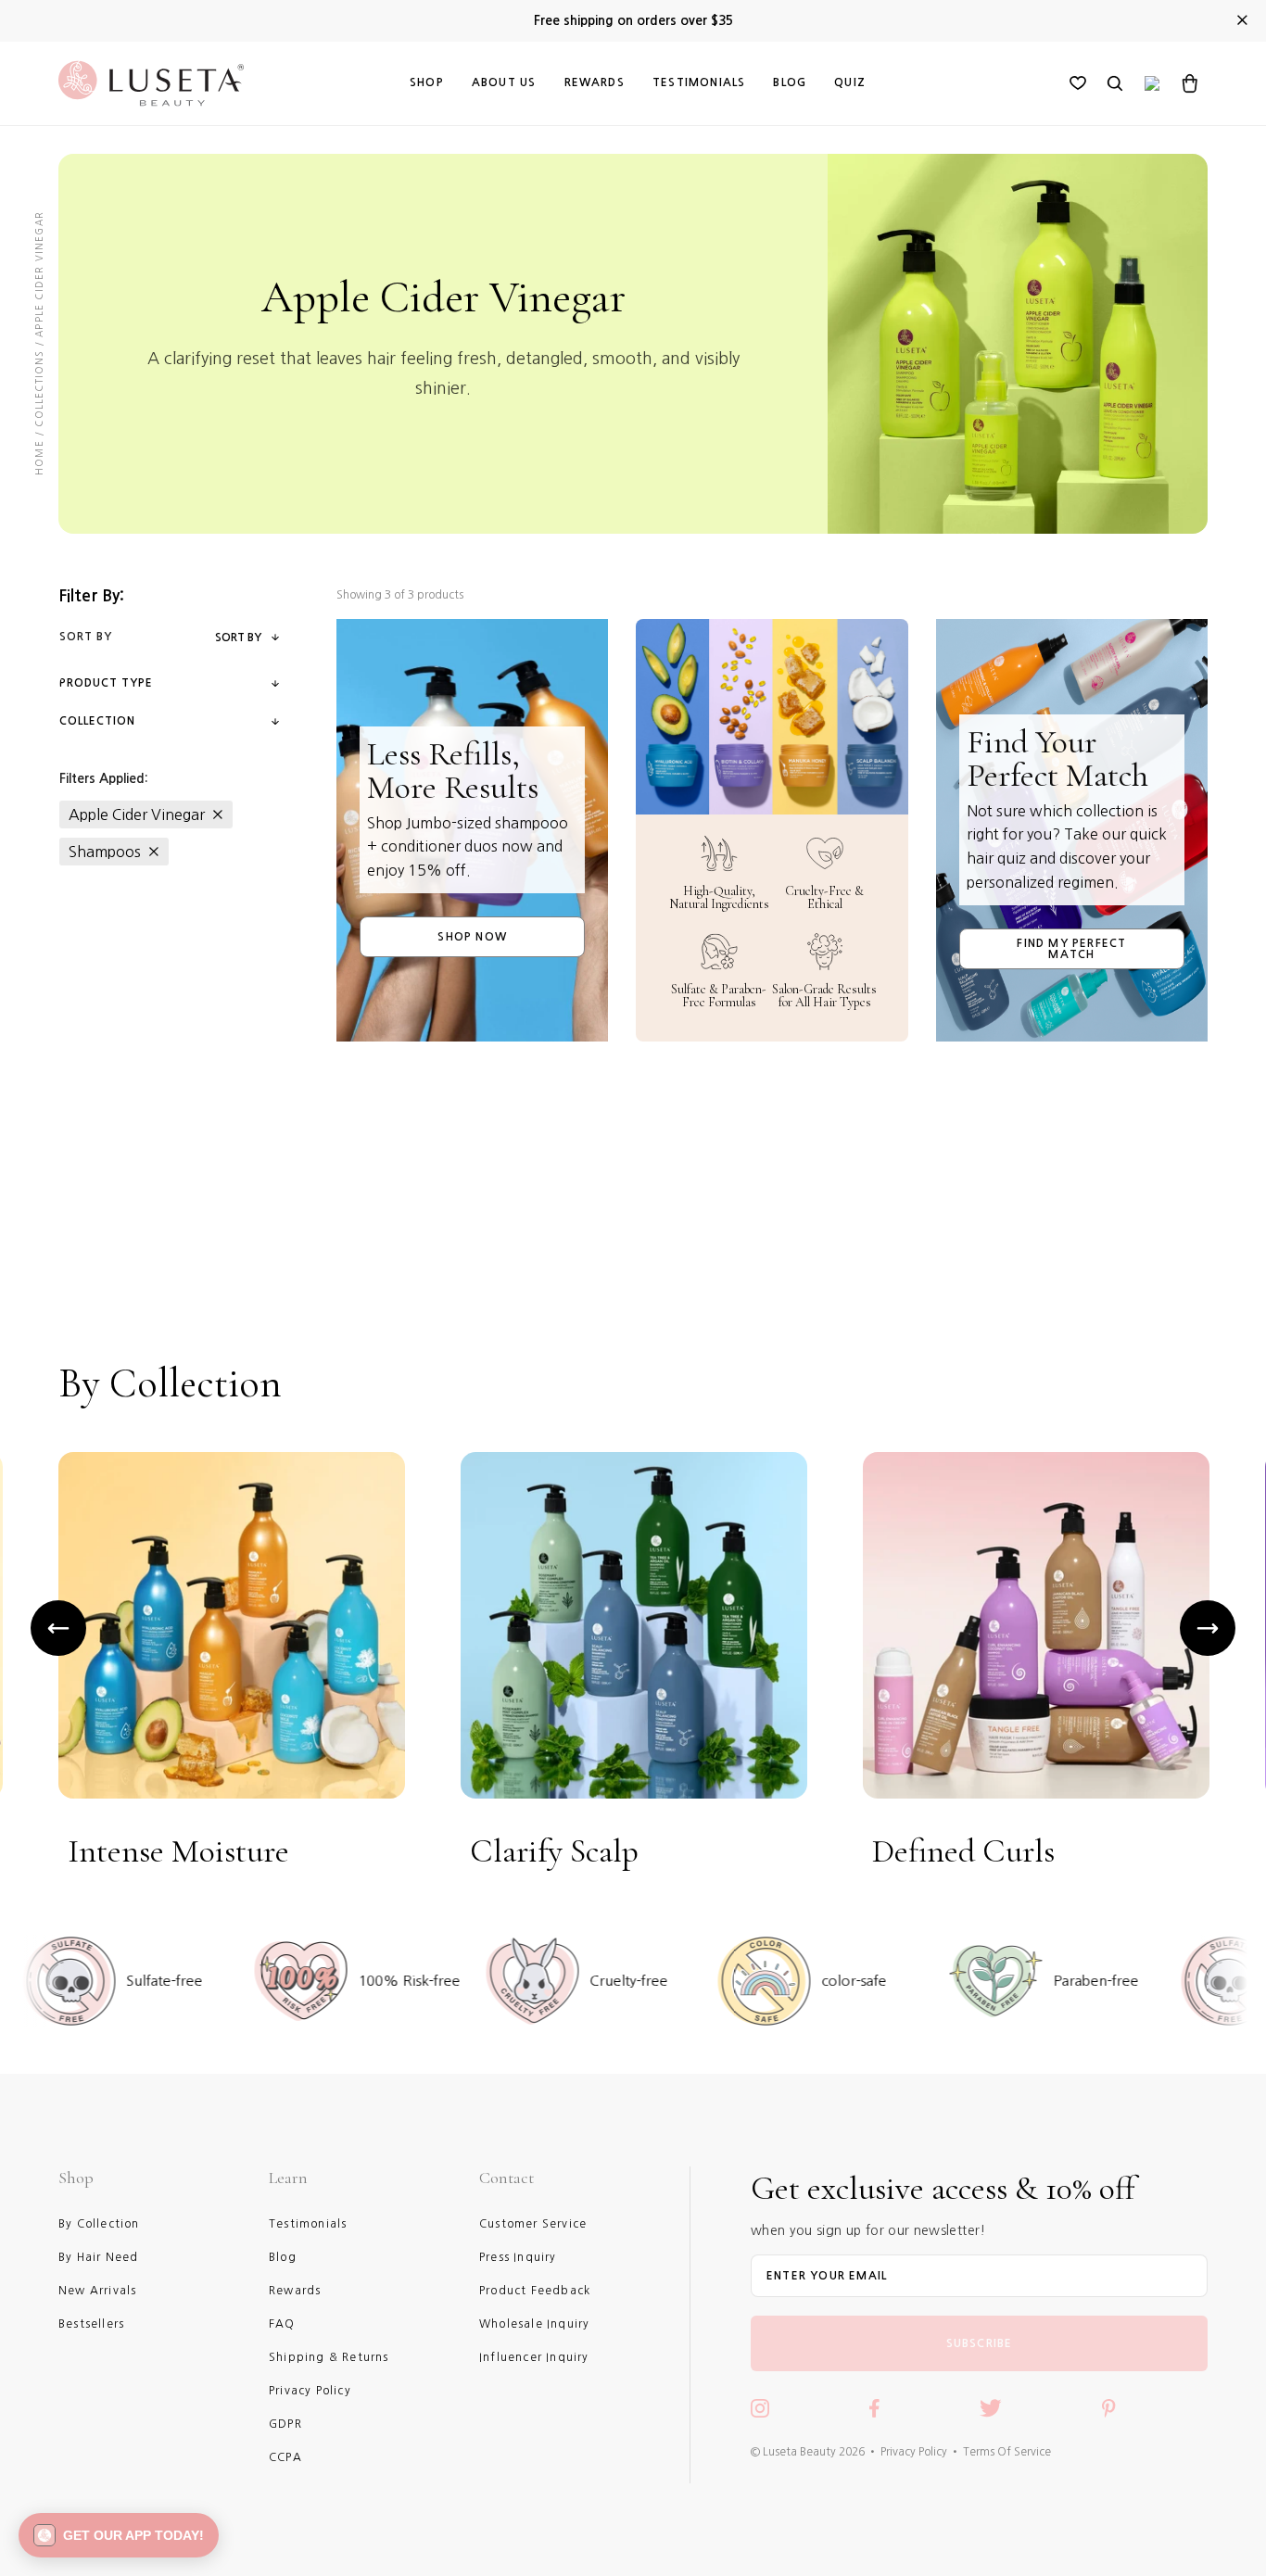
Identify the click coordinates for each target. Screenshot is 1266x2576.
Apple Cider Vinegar (137, 814)
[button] (119, 2535)
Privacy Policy (914, 2452)
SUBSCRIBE (980, 2343)
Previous (58, 1628)
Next (1208, 1628)
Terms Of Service (1007, 2452)
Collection (97, 721)
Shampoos (105, 852)
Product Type (106, 683)
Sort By (238, 638)
